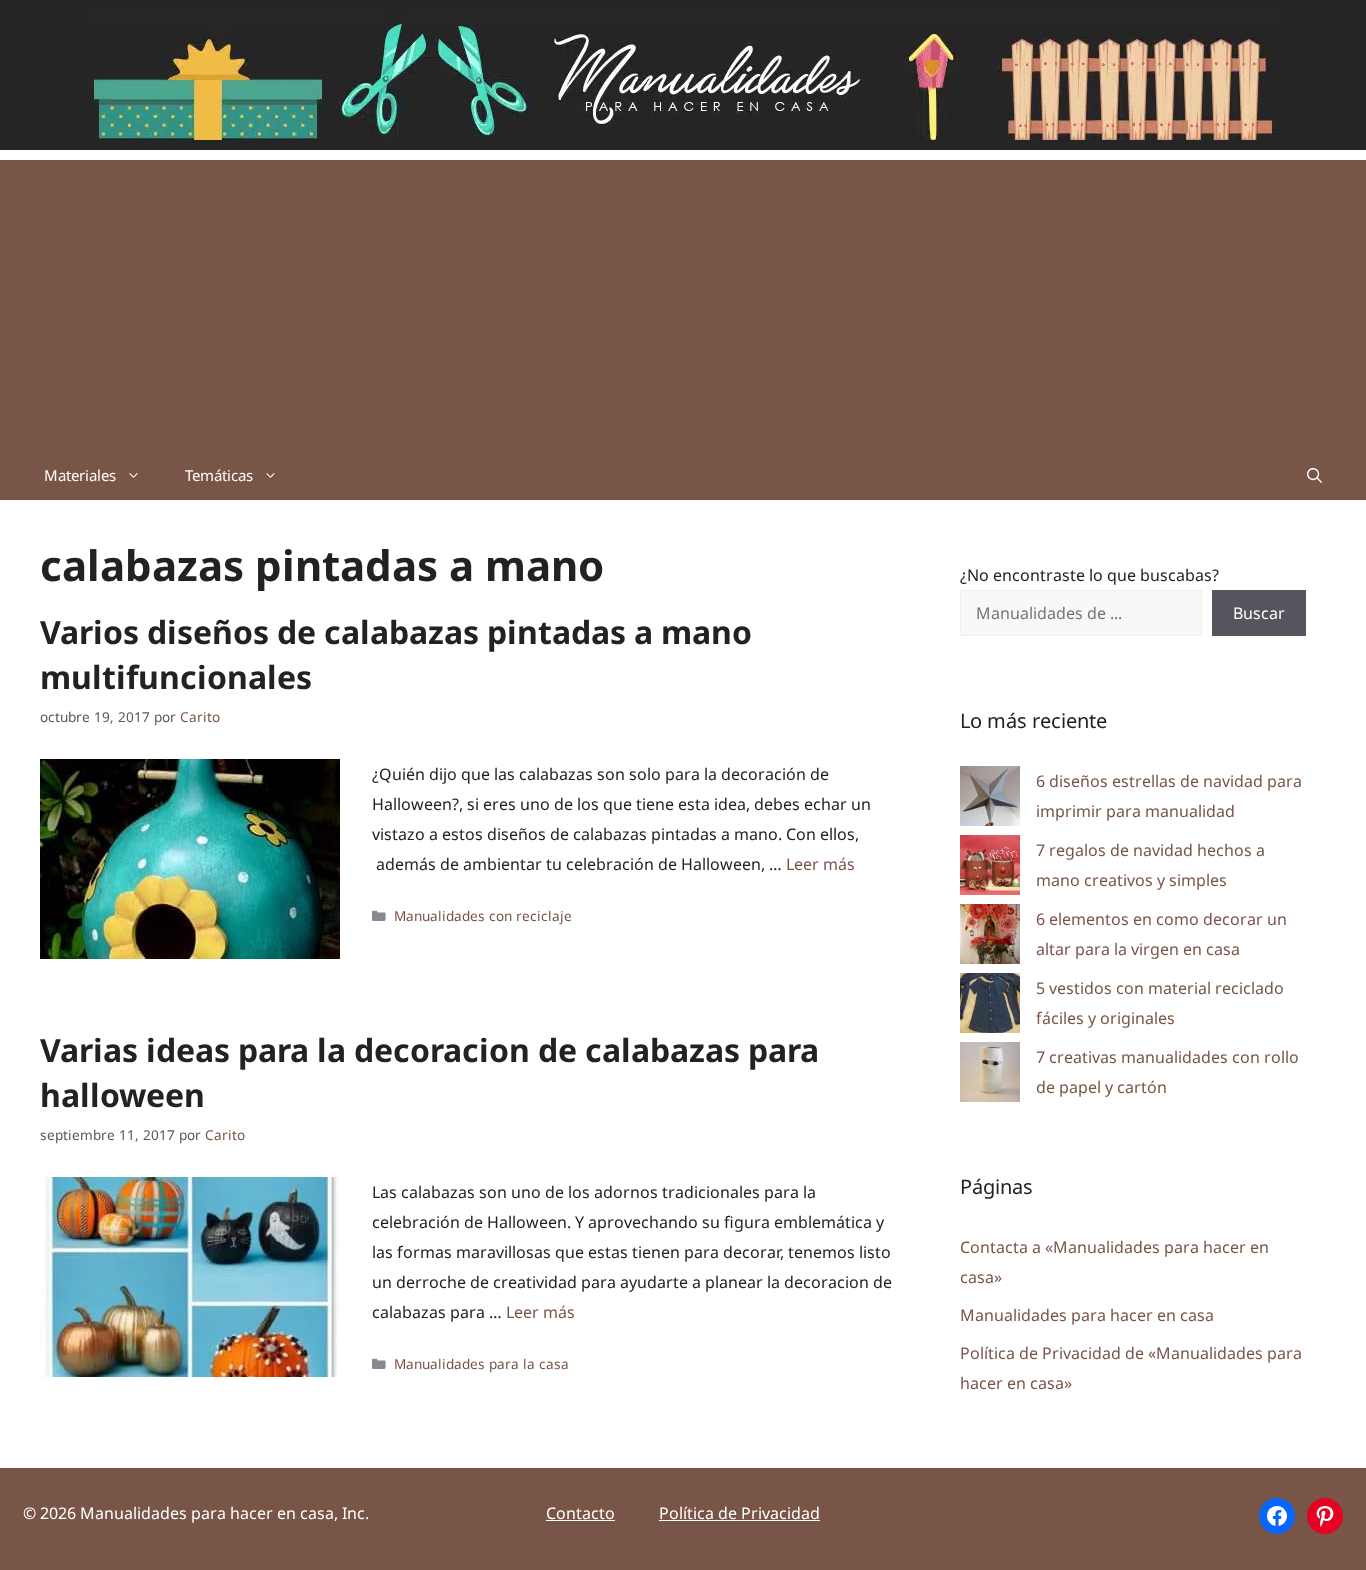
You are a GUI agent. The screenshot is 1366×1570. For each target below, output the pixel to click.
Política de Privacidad (739, 1513)
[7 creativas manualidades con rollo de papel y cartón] (990, 1076)
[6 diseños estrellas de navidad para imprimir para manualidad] (990, 800)
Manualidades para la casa (481, 1363)
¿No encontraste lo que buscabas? (1089, 575)
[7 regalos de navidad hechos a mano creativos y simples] (990, 869)
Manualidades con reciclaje (483, 915)
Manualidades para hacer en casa (1087, 1315)
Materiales (80, 475)
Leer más (820, 864)
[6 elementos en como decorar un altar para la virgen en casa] (990, 938)
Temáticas (219, 475)
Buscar (1259, 613)
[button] (1314, 475)
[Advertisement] (683, 300)
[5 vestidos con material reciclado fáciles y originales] (990, 1007)
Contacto (580, 1513)
